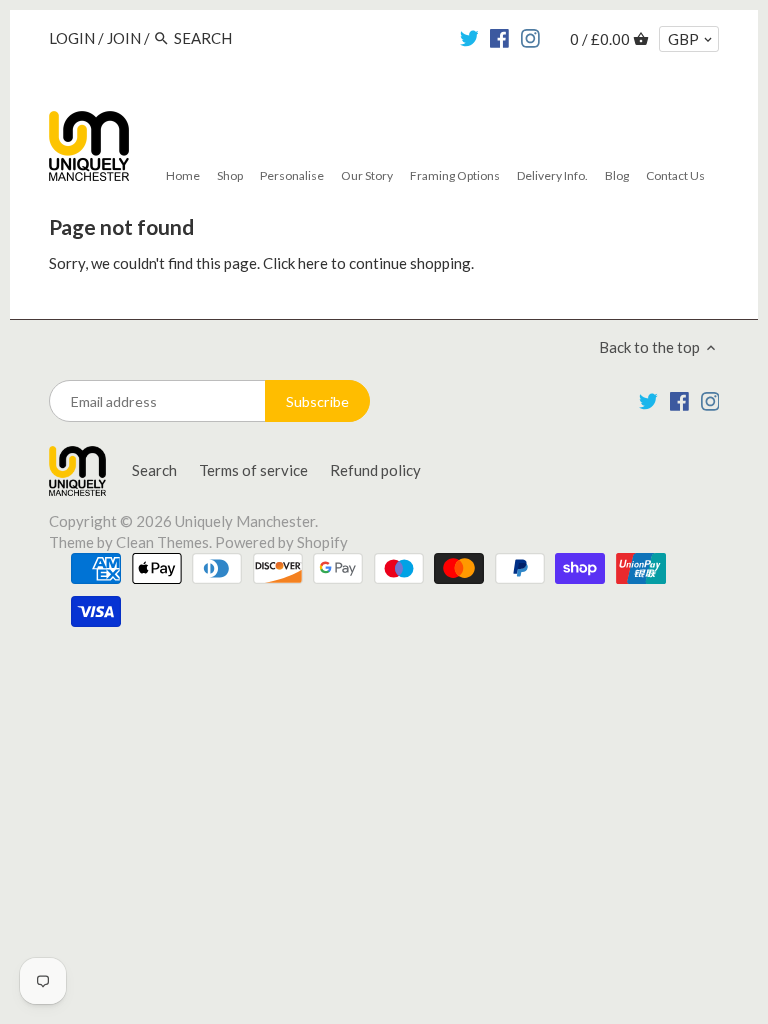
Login (72, 38)
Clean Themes (162, 542)
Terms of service (253, 470)
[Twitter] (469, 37)
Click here (295, 263)
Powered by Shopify (281, 542)
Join (124, 38)
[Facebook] (499, 37)
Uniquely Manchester (245, 521)
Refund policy (375, 470)
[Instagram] (530, 37)
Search (154, 470)
